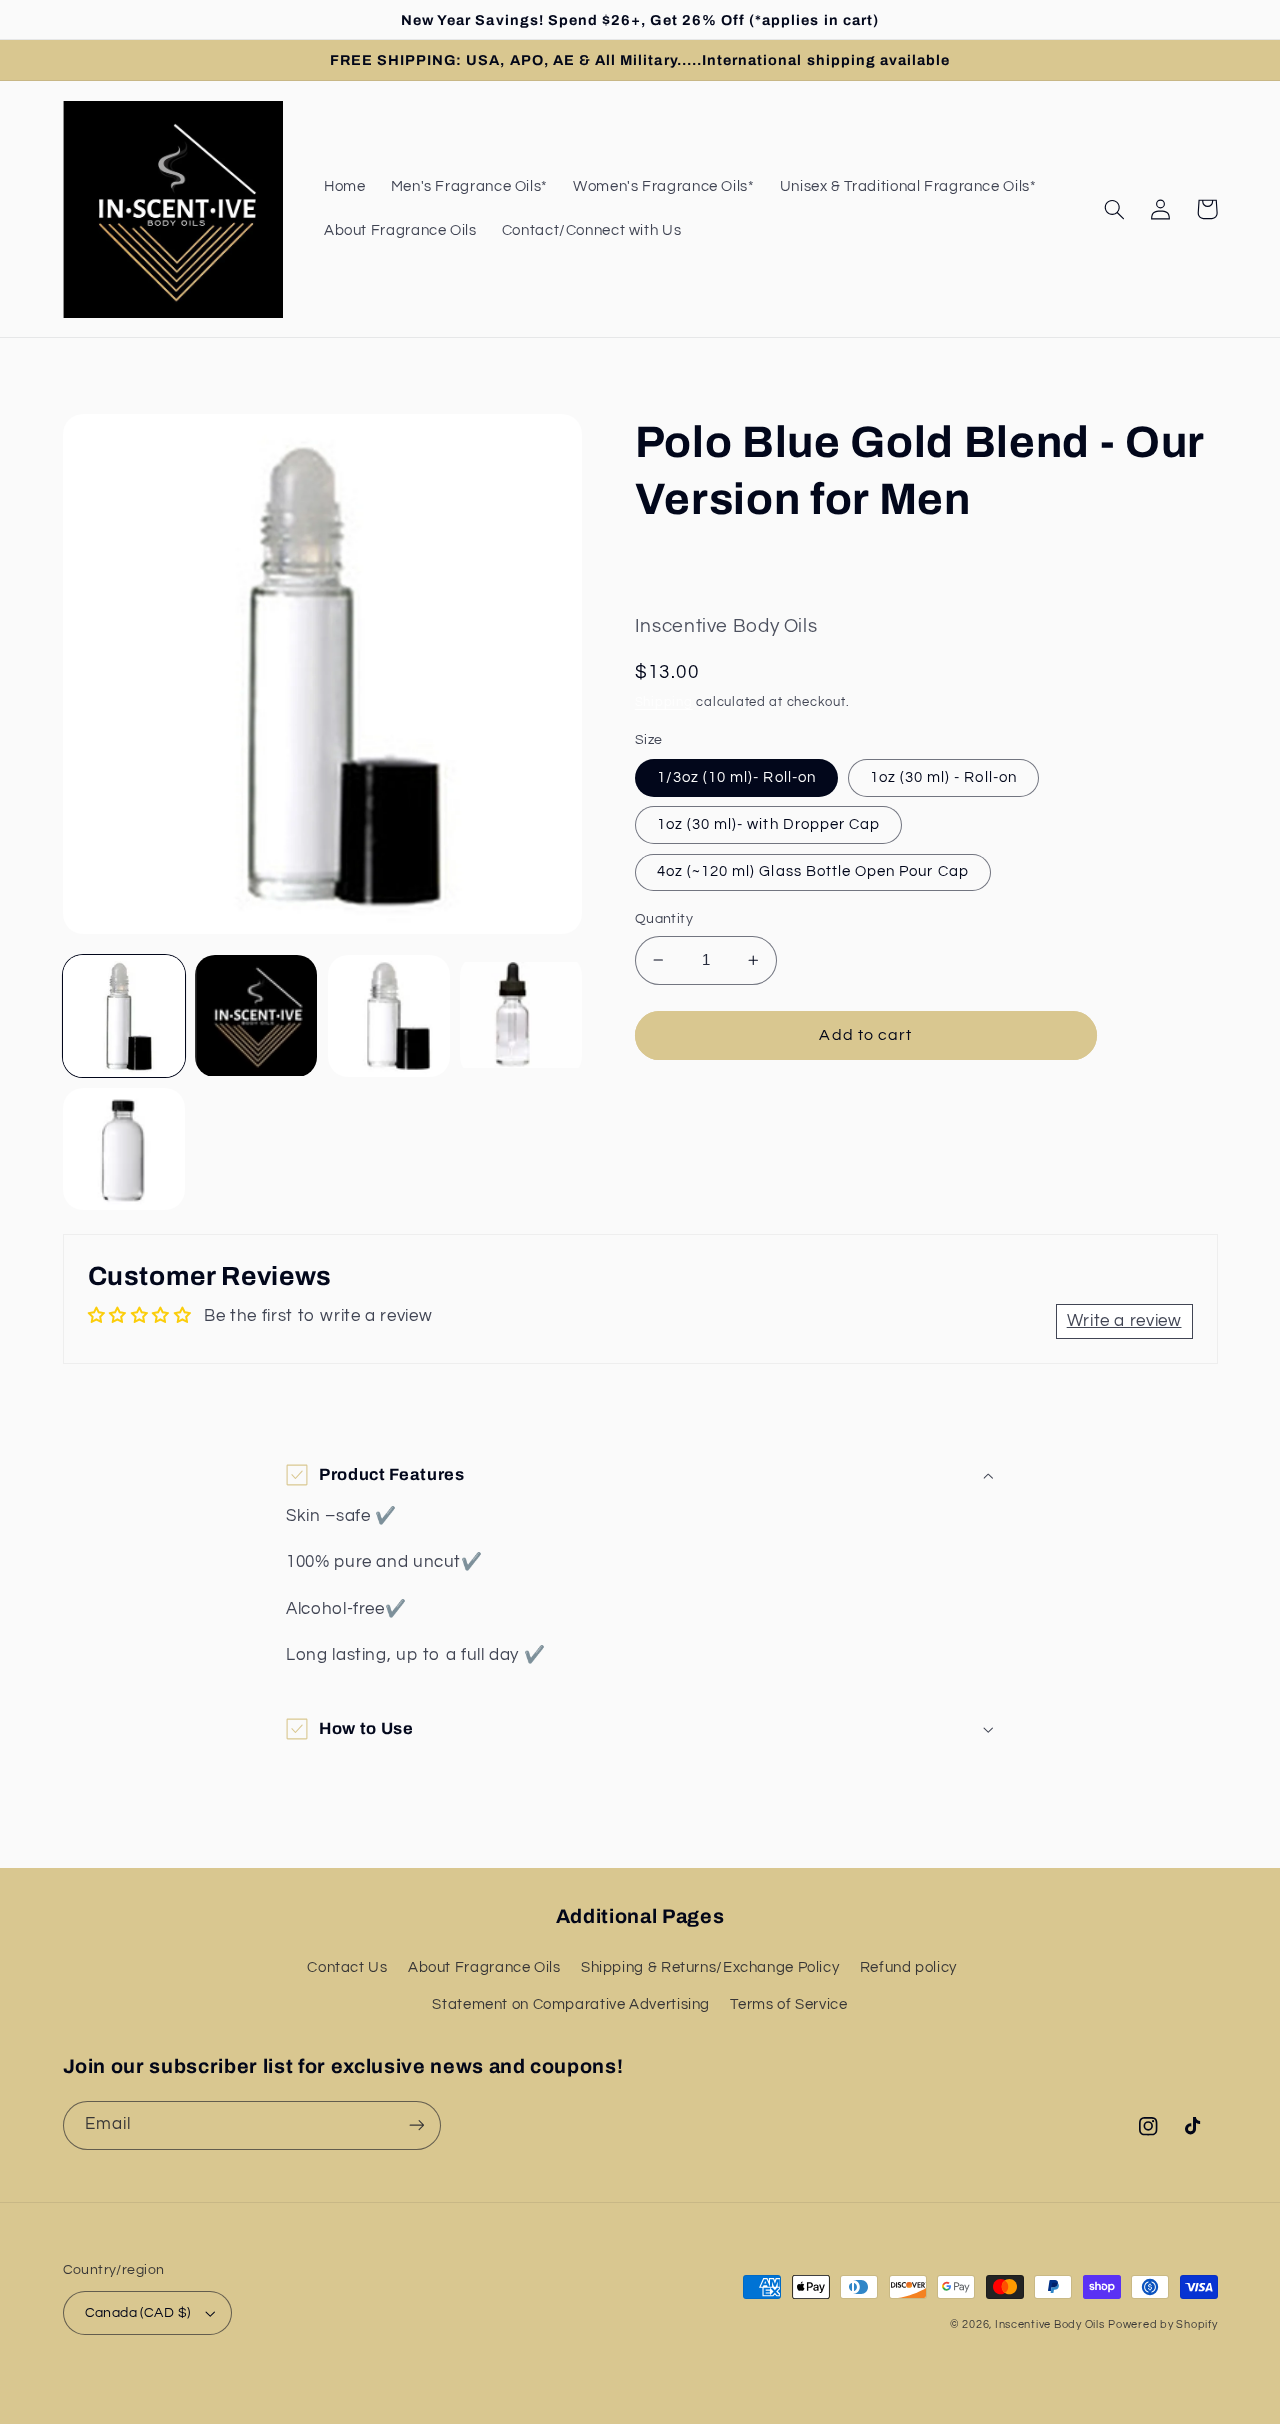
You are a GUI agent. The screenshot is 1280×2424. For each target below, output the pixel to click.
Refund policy (908, 1967)
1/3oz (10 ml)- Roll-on (736, 777)
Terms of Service (788, 2004)
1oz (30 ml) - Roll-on (943, 777)
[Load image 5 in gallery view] (124, 1149)
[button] (1115, 209)
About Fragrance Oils (484, 1967)
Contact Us (347, 1967)
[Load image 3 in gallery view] (389, 1016)
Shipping (664, 702)
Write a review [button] (1124, 1321)
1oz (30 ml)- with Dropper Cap (768, 824)
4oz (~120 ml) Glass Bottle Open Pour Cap (813, 871)
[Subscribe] (416, 2125)
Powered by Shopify (1162, 2324)
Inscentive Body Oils (1050, 2324)
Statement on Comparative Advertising (571, 2004)
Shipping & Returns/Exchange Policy (710, 1967)
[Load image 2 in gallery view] (256, 1016)
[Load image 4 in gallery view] (521, 1016)
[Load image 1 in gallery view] (124, 1016)
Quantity (664, 919)
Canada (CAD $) (138, 2313)
